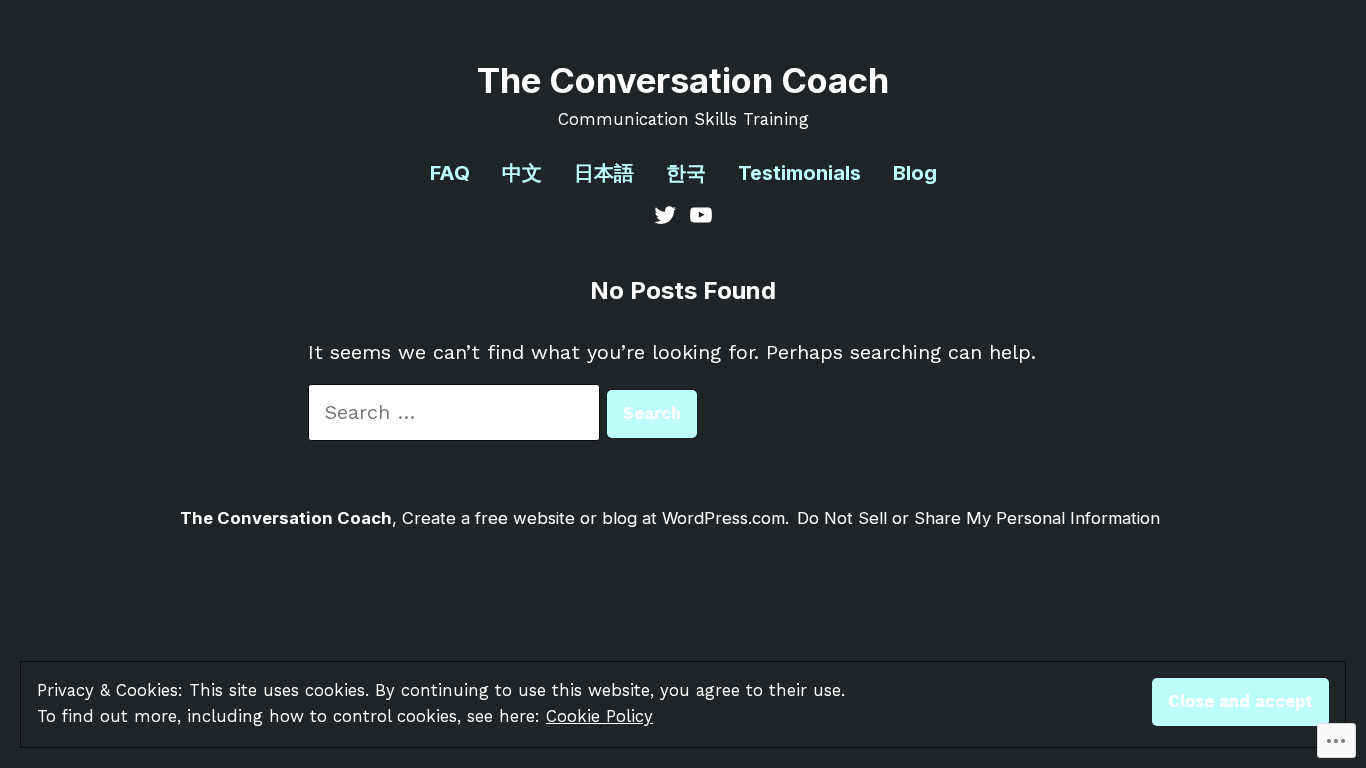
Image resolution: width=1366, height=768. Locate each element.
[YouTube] (698, 213)
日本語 (604, 173)
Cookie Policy (599, 716)
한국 (686, 173)
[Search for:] (457, 412)
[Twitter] (667, 213)
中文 (522, 173)
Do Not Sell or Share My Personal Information (978, 518)
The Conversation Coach (683, 80)
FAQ (450, 173)
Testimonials (799, 173)
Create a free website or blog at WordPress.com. (595, 518)
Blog (915, 173)
